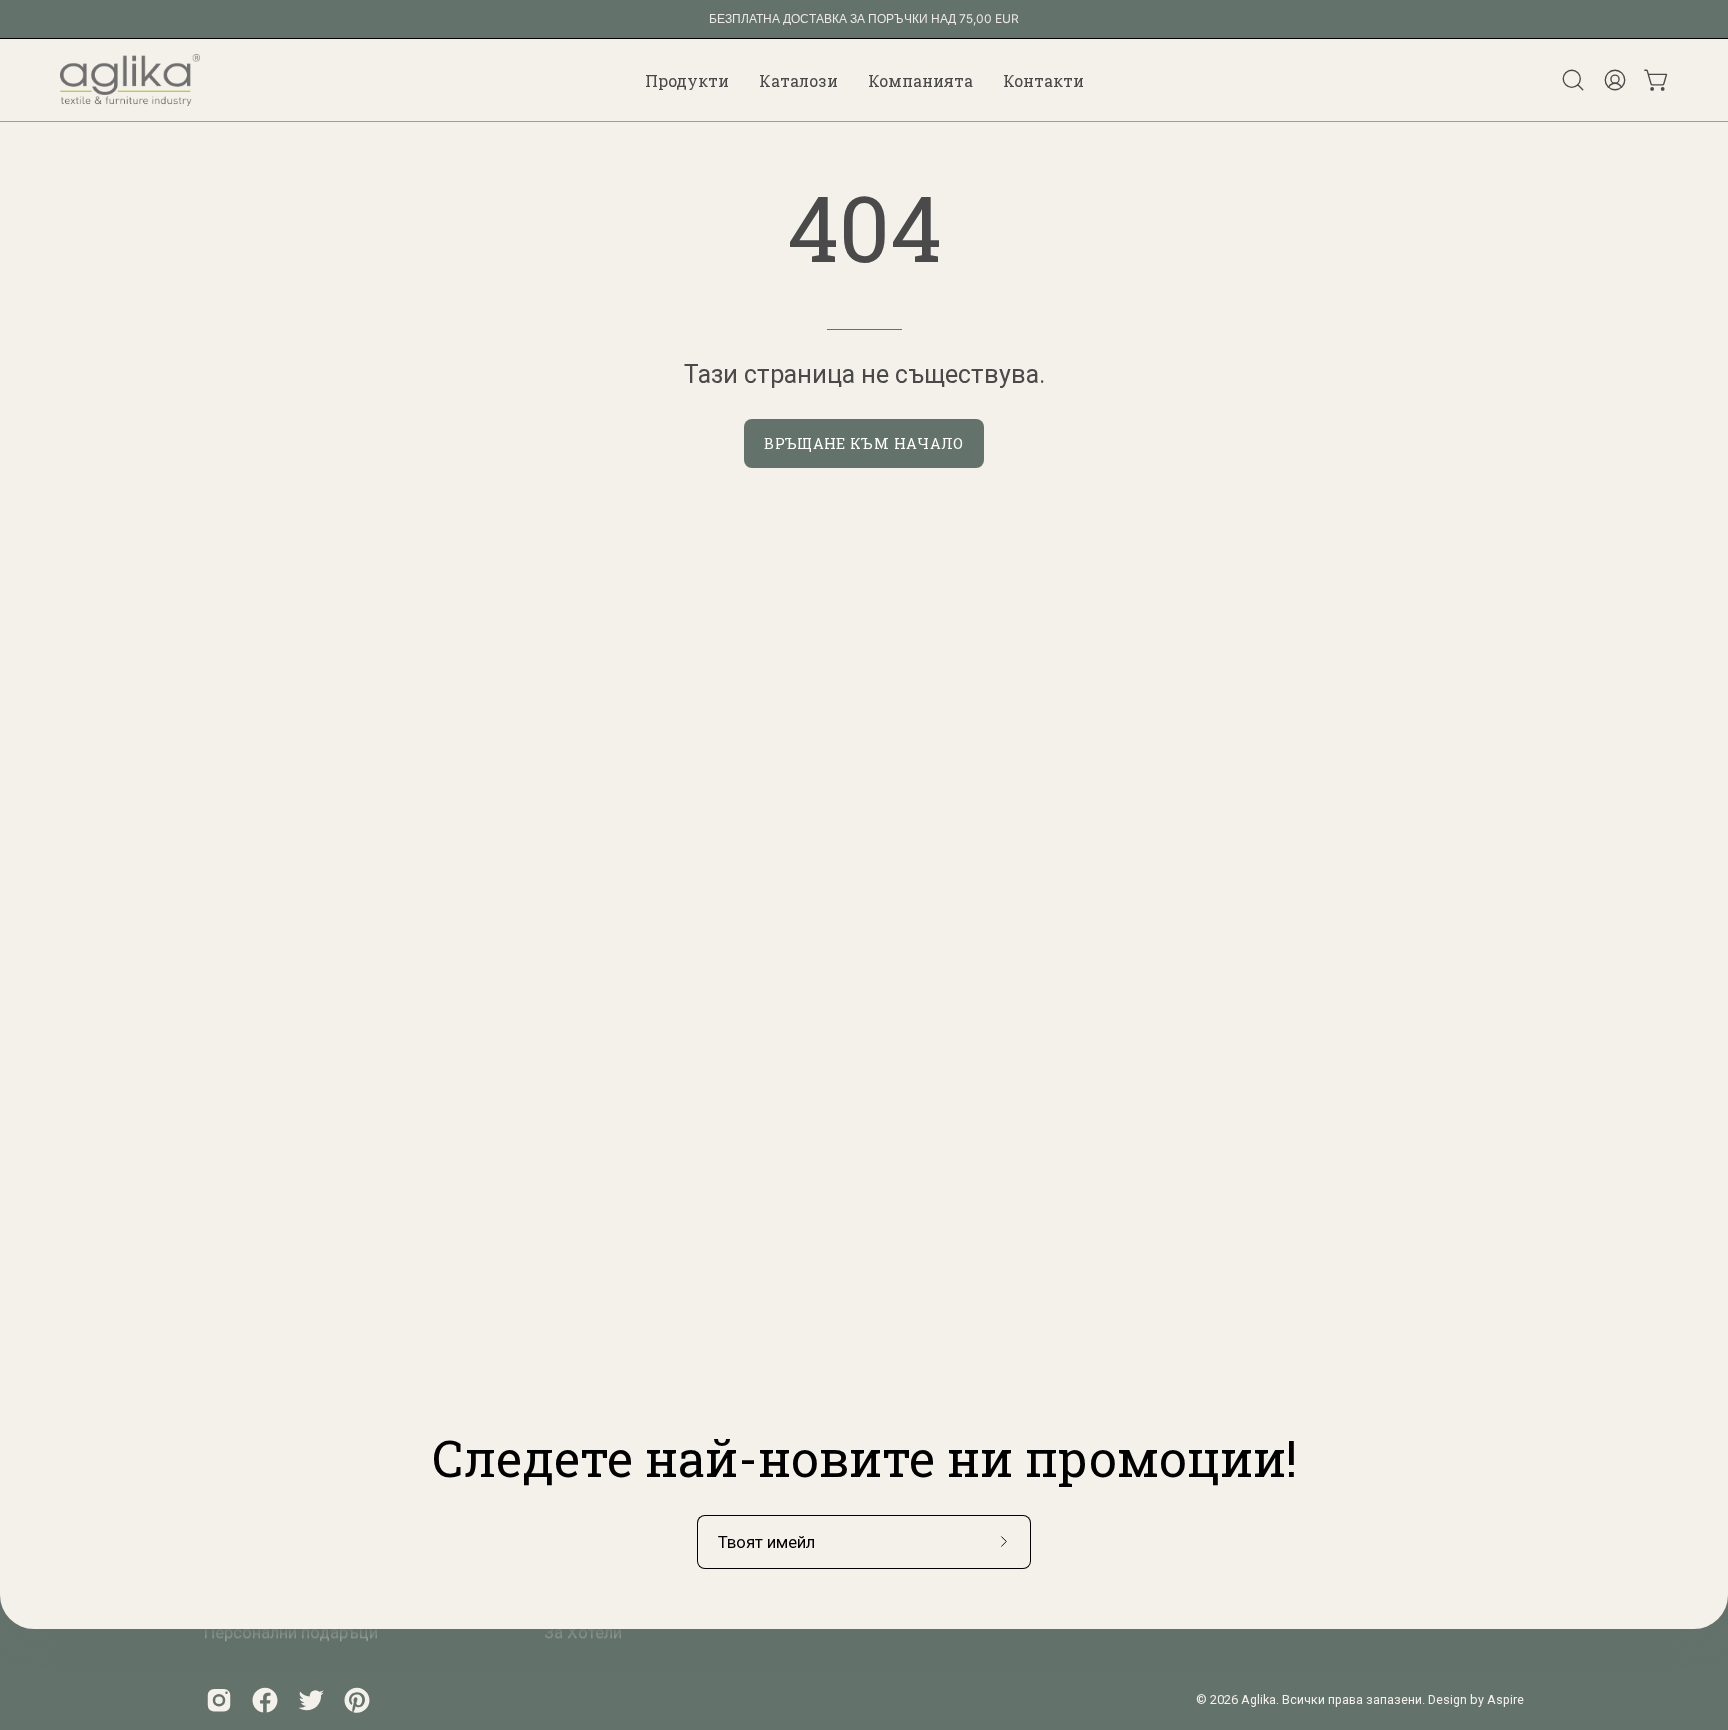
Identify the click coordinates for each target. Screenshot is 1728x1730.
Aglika (1258, 1699)
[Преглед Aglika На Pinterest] (357, 1700)
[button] (687, 80)
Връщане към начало (863, 443)
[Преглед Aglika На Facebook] (265, 1700)
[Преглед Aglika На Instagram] (219, 1700)
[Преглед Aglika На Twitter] (311, 1700)
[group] (864, 19)
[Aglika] (130, 80)
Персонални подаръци (291, 1632)
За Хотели (583, 1632)
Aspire (1505, 1699)
